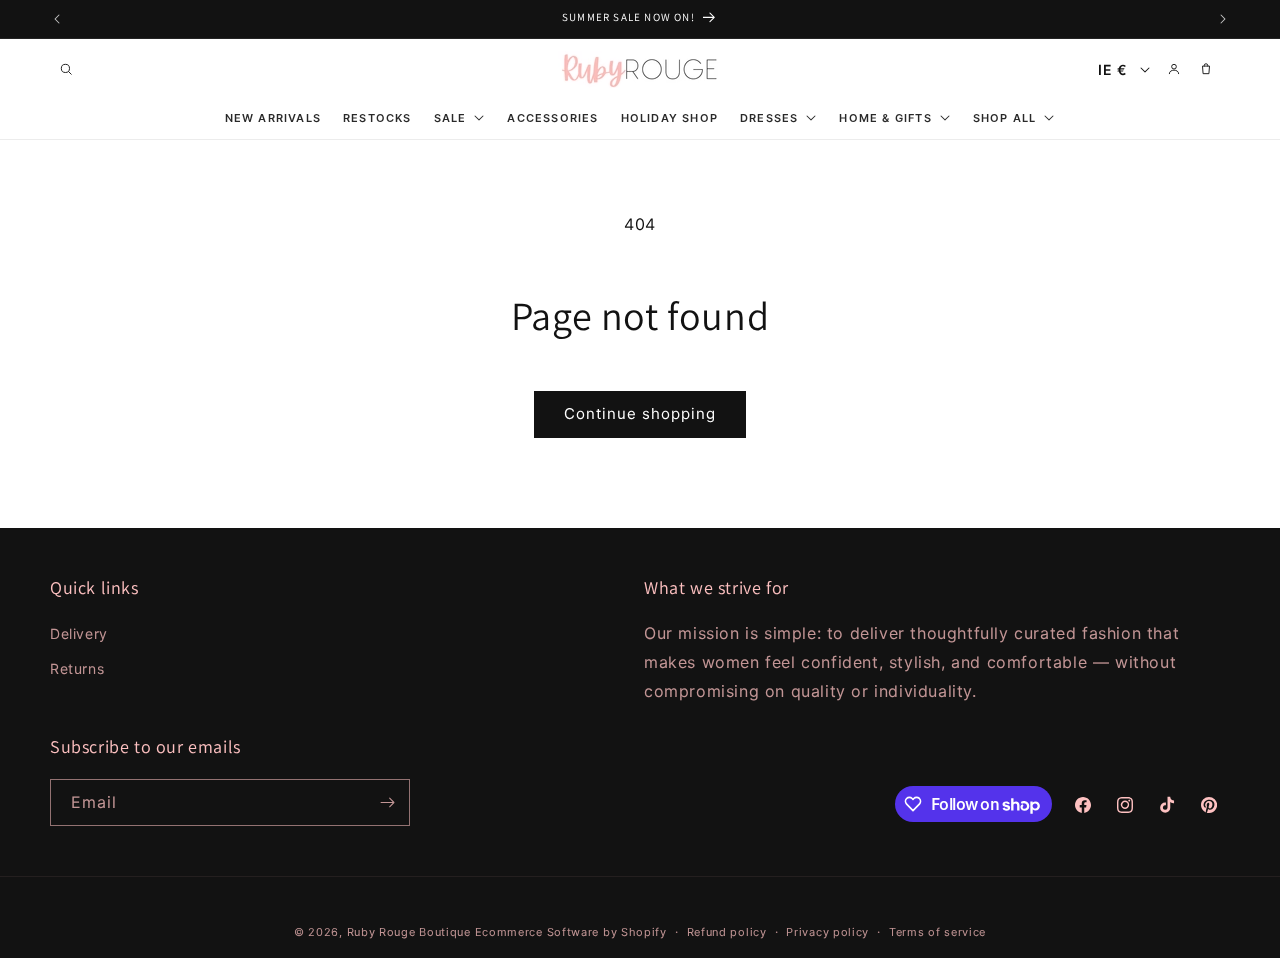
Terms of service (937, 932)
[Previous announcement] (57, 19)
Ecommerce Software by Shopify (571, 932)
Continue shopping (640, 413)
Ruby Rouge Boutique (411, 932)
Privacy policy (827, 932)
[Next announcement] (1223, 19)
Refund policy (727, 932)
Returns (77, 668)
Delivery (79, 633)
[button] (66, 69)
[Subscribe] (387, 802)
